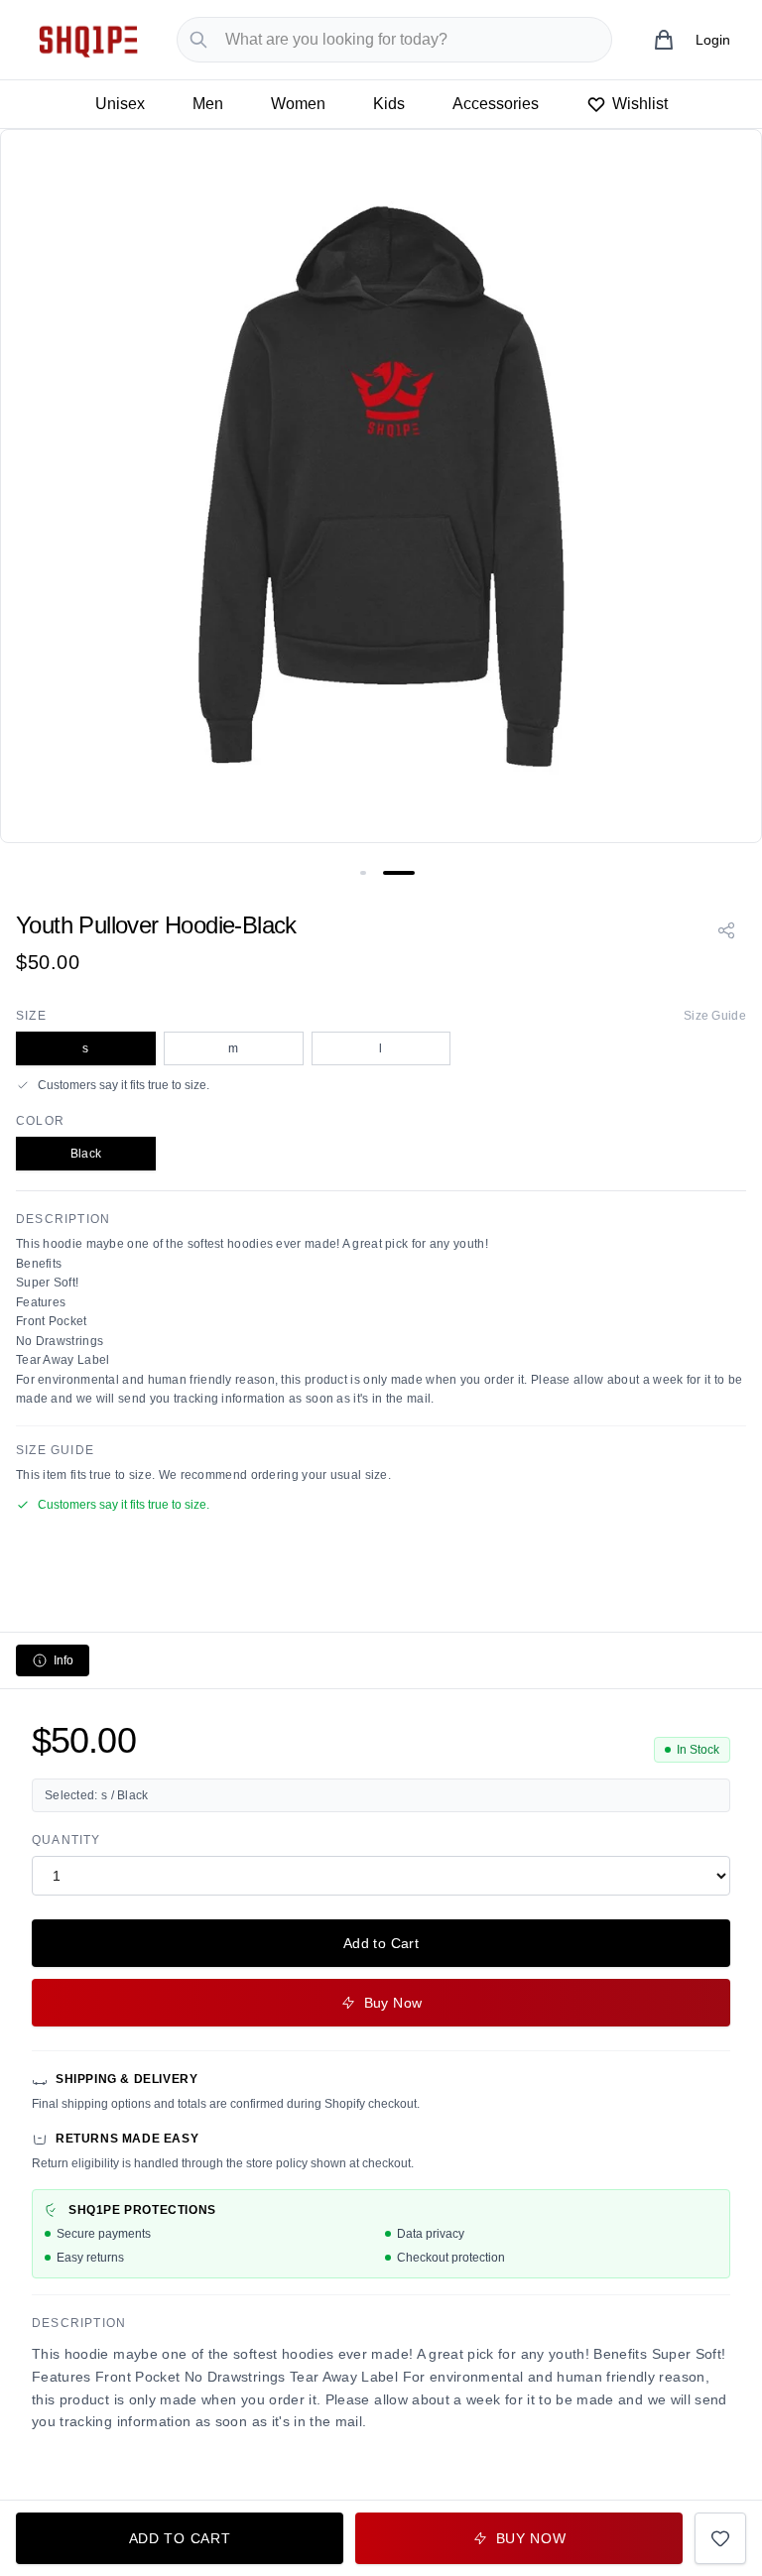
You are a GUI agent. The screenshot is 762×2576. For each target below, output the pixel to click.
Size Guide (715, 1016)
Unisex (120, 104)
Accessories (496, 104)
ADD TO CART (180, 2538)
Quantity (66, 1840)
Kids (389, 104)
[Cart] (664, 40)
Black (86, 1154)
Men (208, 104)
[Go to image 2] (399, 873)
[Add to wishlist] (720, 2538)
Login (713, 40)
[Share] (726, 930)
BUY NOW (531, 2538)
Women (298, 104)
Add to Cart (381, 1943)
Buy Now (393, 2003)
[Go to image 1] (363, 873)
